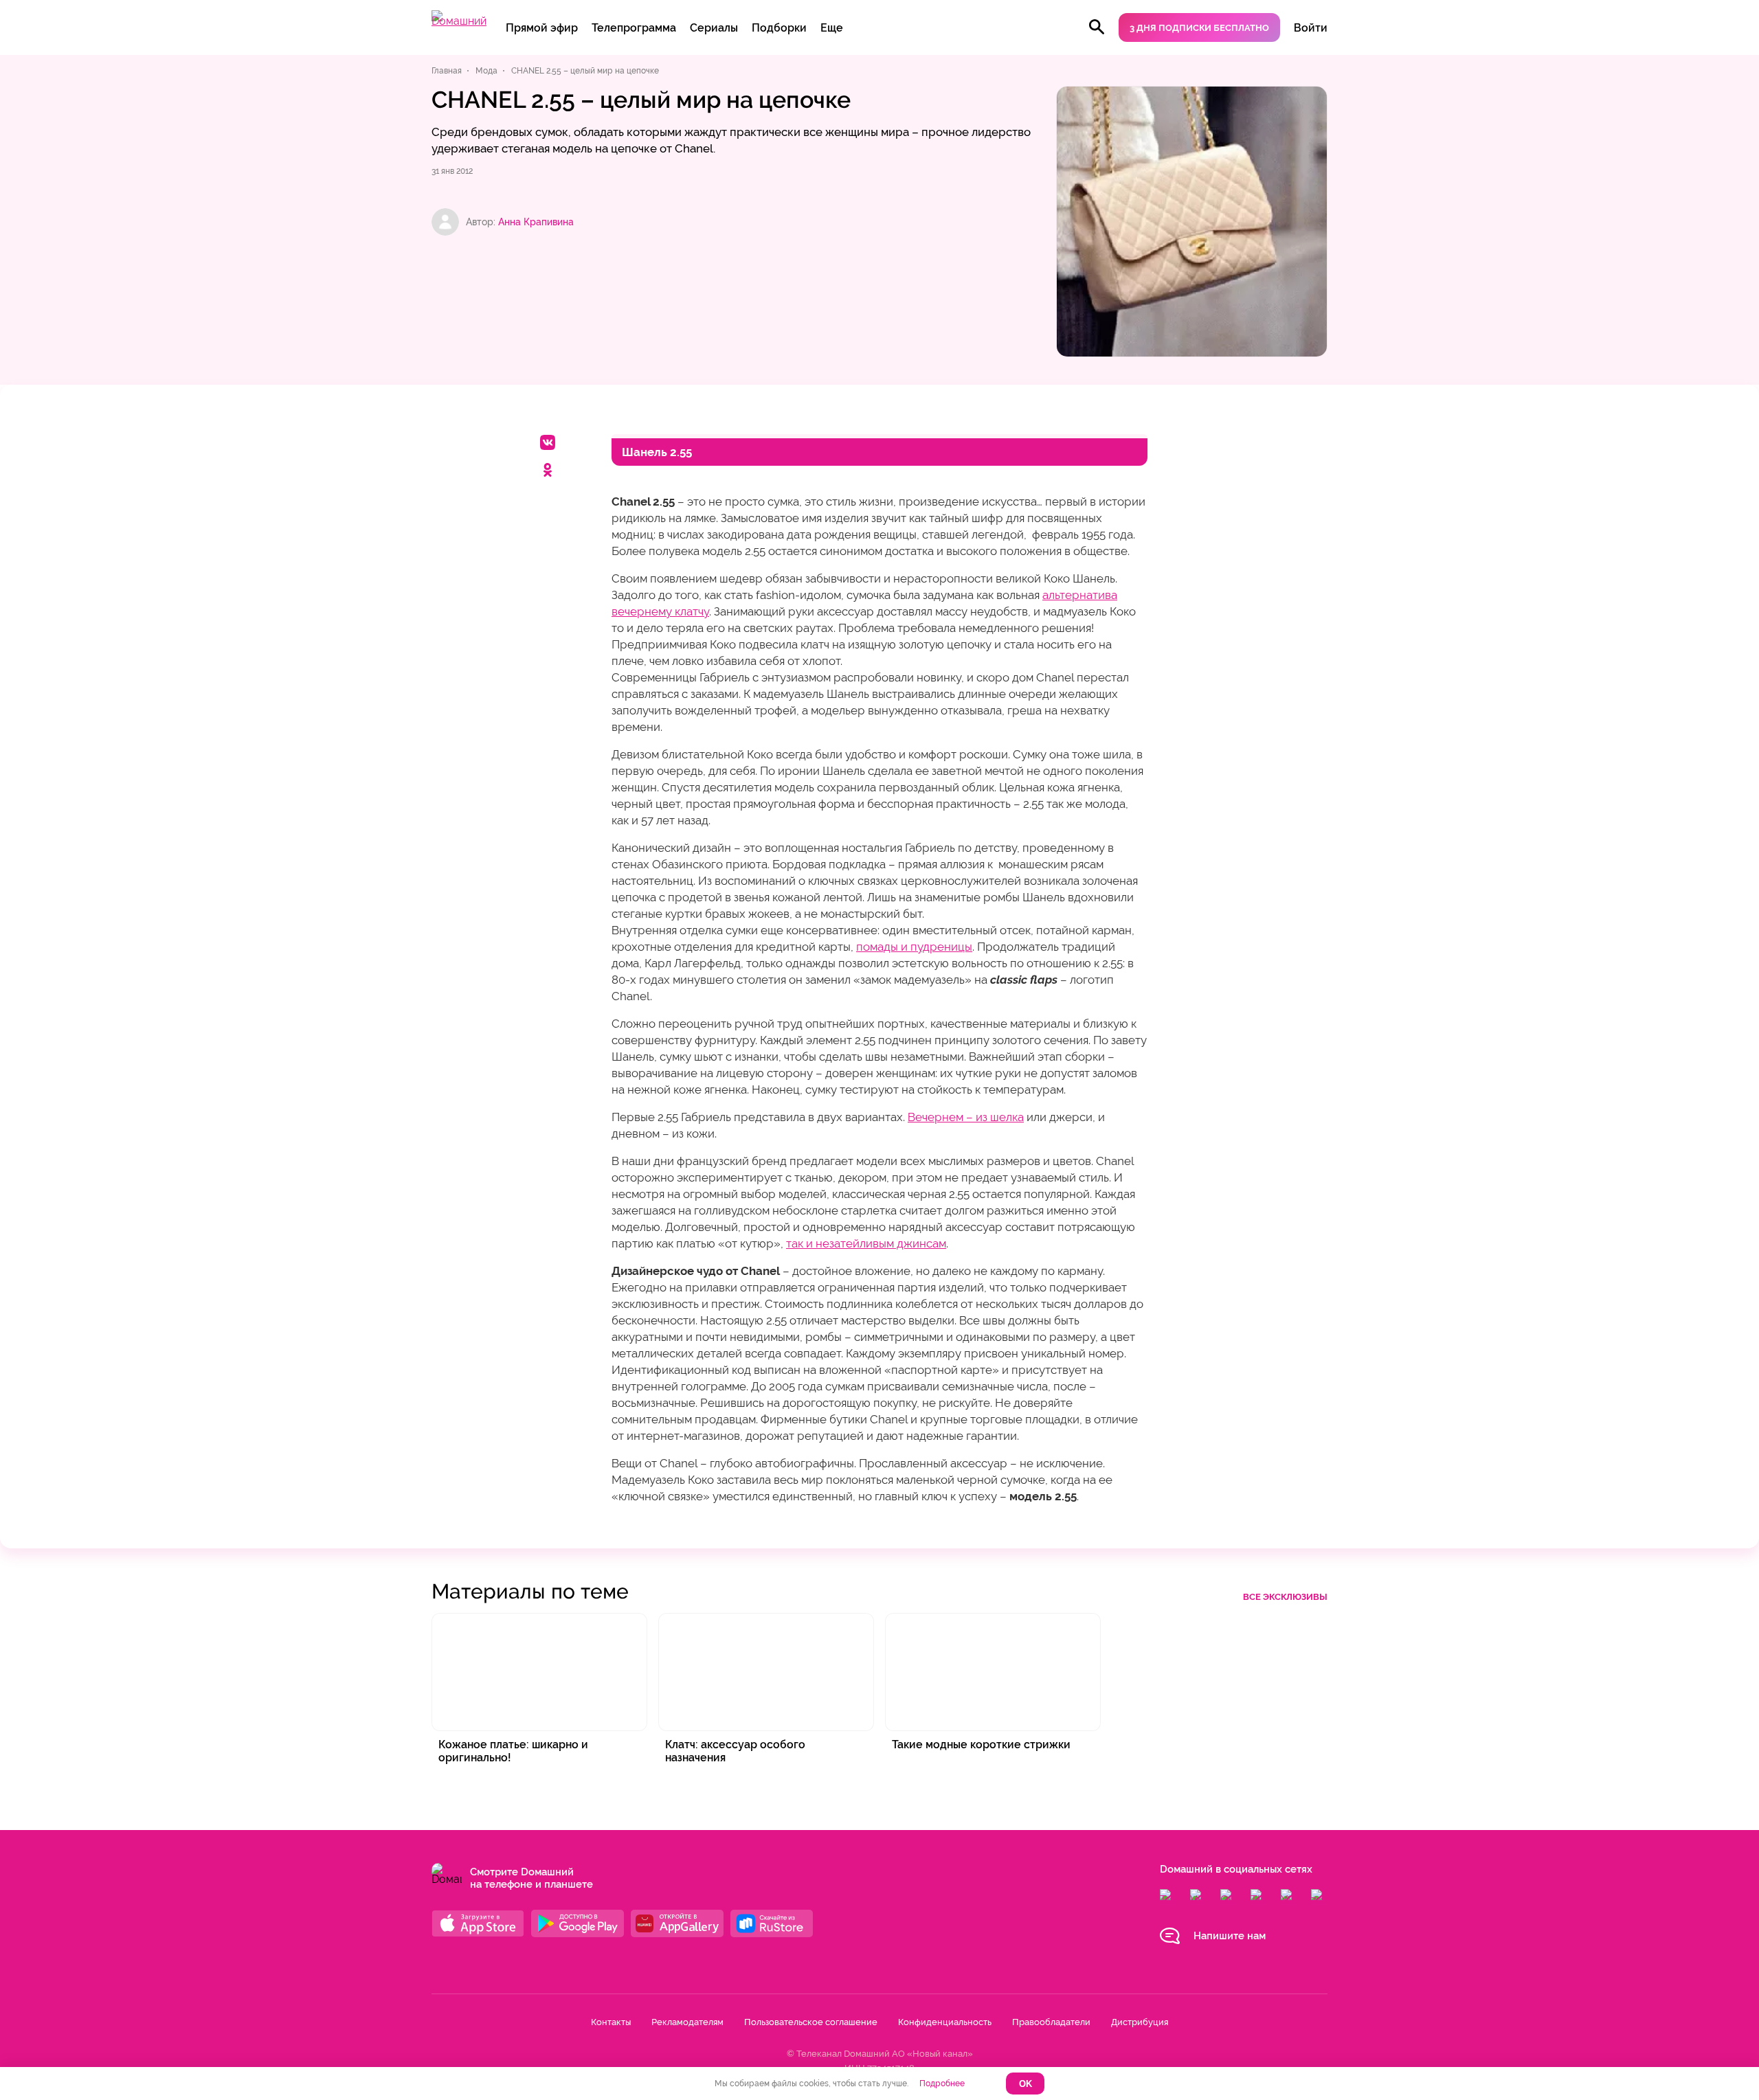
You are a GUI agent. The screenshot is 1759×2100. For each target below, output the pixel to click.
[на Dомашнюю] (459, 21)
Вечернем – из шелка (966, 1117)
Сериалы (714, 28)
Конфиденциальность (945, 2022)
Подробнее (942, 2084)
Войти (1311, 28)
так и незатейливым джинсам (866, 1243)
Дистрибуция (1140, 2022)
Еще (832, 28)
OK (1026, 2084)
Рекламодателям (687, 2022)
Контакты (611, 2022)
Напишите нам (1230, 1936)
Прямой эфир (542, 28)
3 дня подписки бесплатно (1199, 28)
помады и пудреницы (914, 947)
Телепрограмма (634, 28)
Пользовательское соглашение (811, 2022)
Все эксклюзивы (1285, 1597)
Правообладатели (1051, 2022)
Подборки (779, 28)
